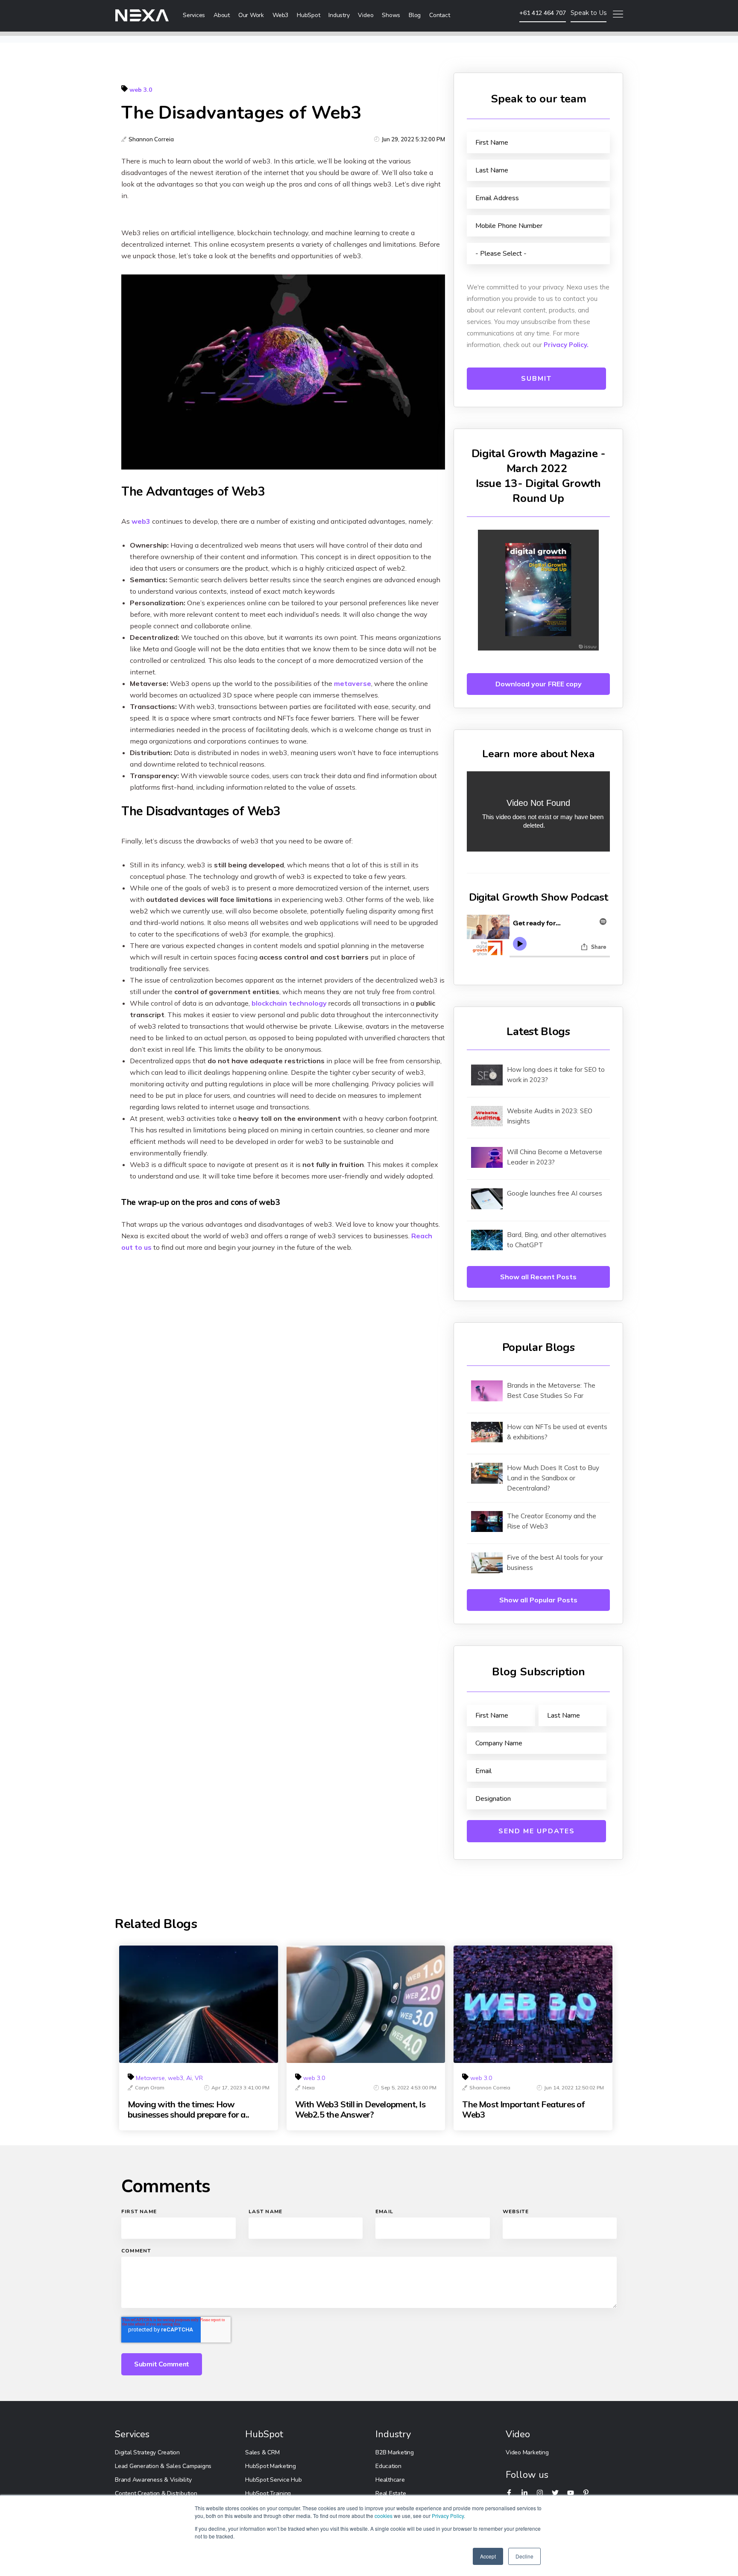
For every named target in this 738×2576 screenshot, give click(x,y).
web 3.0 (141, 90)
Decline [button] (524, 2556)
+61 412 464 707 (543, 13)
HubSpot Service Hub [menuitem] (273, 2480)
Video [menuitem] (366, 15)
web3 (141, 521)
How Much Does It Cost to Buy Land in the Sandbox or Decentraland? (553, 1478)
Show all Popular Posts (538, 1600)
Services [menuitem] (194, 15)
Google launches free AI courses (555, 1193)
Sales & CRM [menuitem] (262, 2452)
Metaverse (150, 2078)
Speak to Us (589, 13)
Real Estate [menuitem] (391, 2493)
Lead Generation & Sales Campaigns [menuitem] (163, 2466)
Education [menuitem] (388, 2466)
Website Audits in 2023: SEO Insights (550, 1116)
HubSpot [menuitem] (308, 15)
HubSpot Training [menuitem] (268, 2493)
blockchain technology (289, 1003)
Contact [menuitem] (439, 15)
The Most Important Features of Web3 (523, 2109)
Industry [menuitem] (339, 15)
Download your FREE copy (539, 684)
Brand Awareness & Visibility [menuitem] (153, 2480)
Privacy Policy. (566, 345)
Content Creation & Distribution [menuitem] (156, 2493)
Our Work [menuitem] (251, 15)
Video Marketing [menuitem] (527, 2452)
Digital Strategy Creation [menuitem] (147, 2452)
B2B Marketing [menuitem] (395, 2452)
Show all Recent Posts (538, 1277)
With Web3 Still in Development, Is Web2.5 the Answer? (360, 2109)
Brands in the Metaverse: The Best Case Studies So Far (551, 1390)
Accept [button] (488, 2556)
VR (199, 2078)
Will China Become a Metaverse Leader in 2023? (555, 1157)
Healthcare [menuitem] (390, 2480)
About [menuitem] (222, 15)
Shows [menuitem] (391, 15)
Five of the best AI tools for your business (555, 1562)
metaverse (353, 683)
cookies (384, 2516)
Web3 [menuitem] (280, 15)
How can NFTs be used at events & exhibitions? (557, 1432)
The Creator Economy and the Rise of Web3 (552, 1521)
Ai (189, 2078)
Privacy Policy (448, 2516)
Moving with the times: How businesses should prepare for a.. (188, 2109)
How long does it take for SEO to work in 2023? (556, 1075)
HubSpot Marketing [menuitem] (271, 2466)
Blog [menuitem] (415, 15)
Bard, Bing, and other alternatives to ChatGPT (557, 1240)
